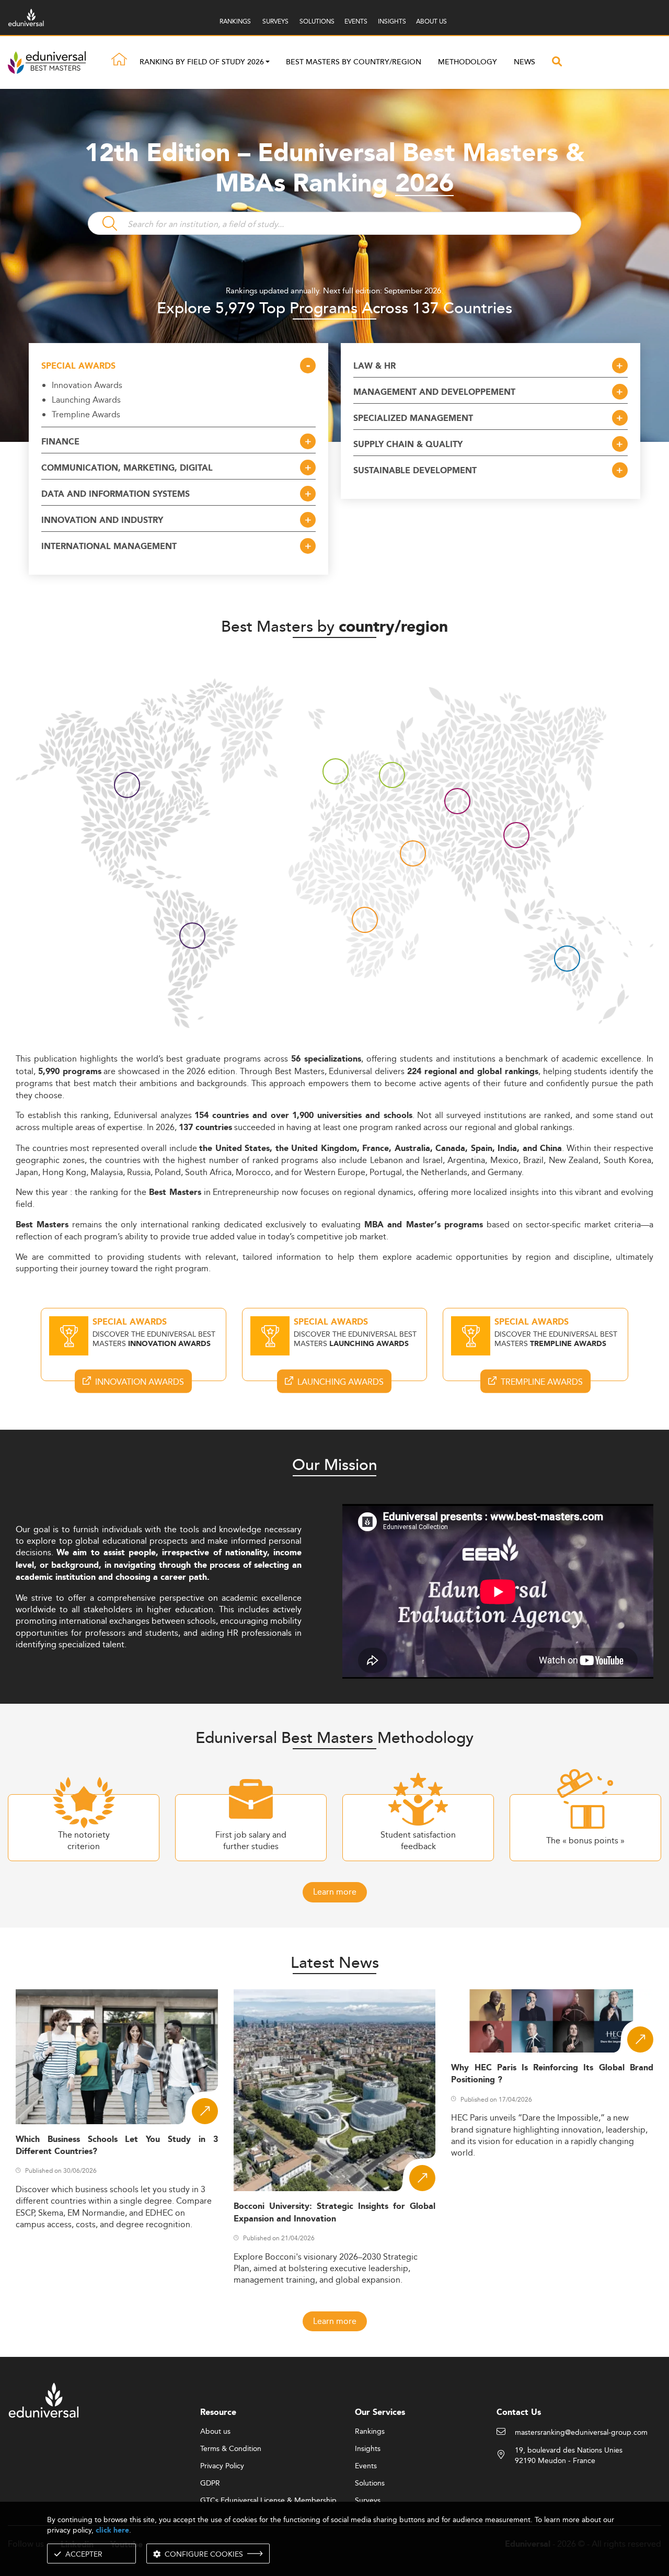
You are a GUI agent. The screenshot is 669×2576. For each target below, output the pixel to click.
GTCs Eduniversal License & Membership (268, 2501)
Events (366, 2466)
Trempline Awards (86, 414)
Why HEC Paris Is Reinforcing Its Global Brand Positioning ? (552, 2074)
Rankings (370, 2432)
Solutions (370, 2483)
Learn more (335, 1892)
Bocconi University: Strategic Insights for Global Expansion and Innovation (335, 2213)
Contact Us (519, 2413)
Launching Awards (86, 400)
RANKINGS (235, 21)
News (524, 62)
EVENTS (356, 21)
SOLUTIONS (317, 21)
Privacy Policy (222, 2466)
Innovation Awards (87, 385)
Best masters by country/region (354, 62)
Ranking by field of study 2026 (202, 63)
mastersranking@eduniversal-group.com (581, 2433)
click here (112, 2530)
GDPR (210, 2483)
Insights (368, 2449)
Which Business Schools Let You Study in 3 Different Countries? (117, 2146)
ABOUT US (431, 21)
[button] (268, 63)
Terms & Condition (231, 2449)
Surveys (368, 2501)
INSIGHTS (392, 21)
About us (215, 2432)
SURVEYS (275, 21)
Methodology (468, 62)
